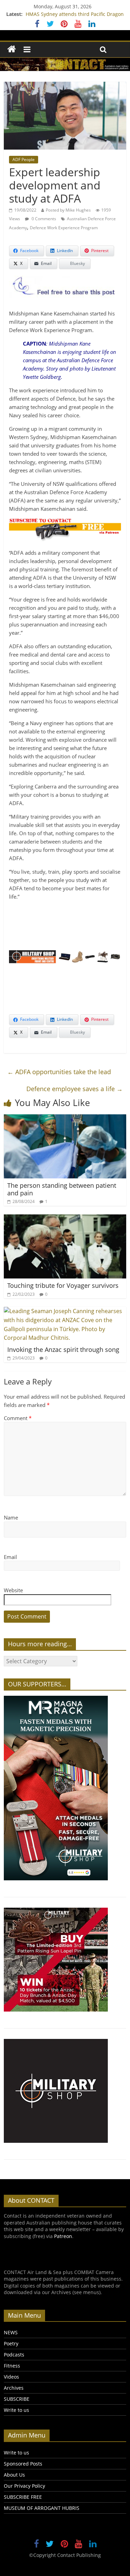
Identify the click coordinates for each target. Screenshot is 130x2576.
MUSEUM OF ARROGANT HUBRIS (42, 2508)
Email (10, 1557)
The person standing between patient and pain (62, 1189)
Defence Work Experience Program (64, 228)
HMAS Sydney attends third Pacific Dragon (75, 14)
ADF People (24, 159)
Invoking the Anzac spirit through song (63, 1349)
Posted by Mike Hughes (68, 210)
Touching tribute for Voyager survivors (63, 1285)
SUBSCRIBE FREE (23, 2497)
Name (11, 1517)
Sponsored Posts (23, 2464)
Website (13, 1590)
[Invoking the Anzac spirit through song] (65, 1311)
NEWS (11, 2332)
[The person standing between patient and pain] (65, 1118)
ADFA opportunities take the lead (59, 1072)
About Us (14, 2475)
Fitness (12, 2366)
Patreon (63, 2236)
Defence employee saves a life (75, 1089)
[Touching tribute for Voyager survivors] (65, 1219)
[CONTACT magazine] (12, 49)
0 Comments (43, 219)
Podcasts (14, 2355)
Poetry (11, 2343)
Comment (18, 1418)
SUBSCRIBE (17, 2399)
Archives (14, 2388)
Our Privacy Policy (24, 2486)
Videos (11, 2377)
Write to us (16, 2410)
